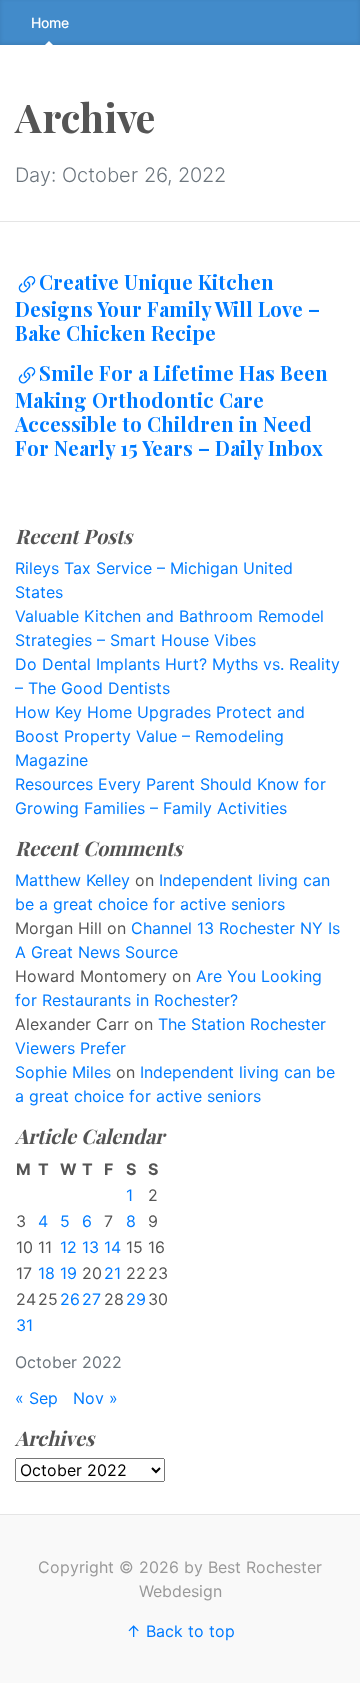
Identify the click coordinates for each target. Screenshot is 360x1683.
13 (90, 1247)
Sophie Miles (63, 1072)
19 (68, 1273)
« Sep (36, 1398)
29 (136, 1299)
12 (68, 1247)
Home (50, 22)
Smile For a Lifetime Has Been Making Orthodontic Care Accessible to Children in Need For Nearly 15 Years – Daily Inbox (171, 410)
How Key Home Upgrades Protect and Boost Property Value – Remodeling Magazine (160, 736)
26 (70, 1299)
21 (112, 1273)
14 (112, 1247)
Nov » (95, 1398)
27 (91, 1299)
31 (24, 1325)
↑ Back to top (180, 1631)
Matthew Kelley (72, 880)
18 (46, 1273)
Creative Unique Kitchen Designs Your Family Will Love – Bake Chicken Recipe (167, 307)
